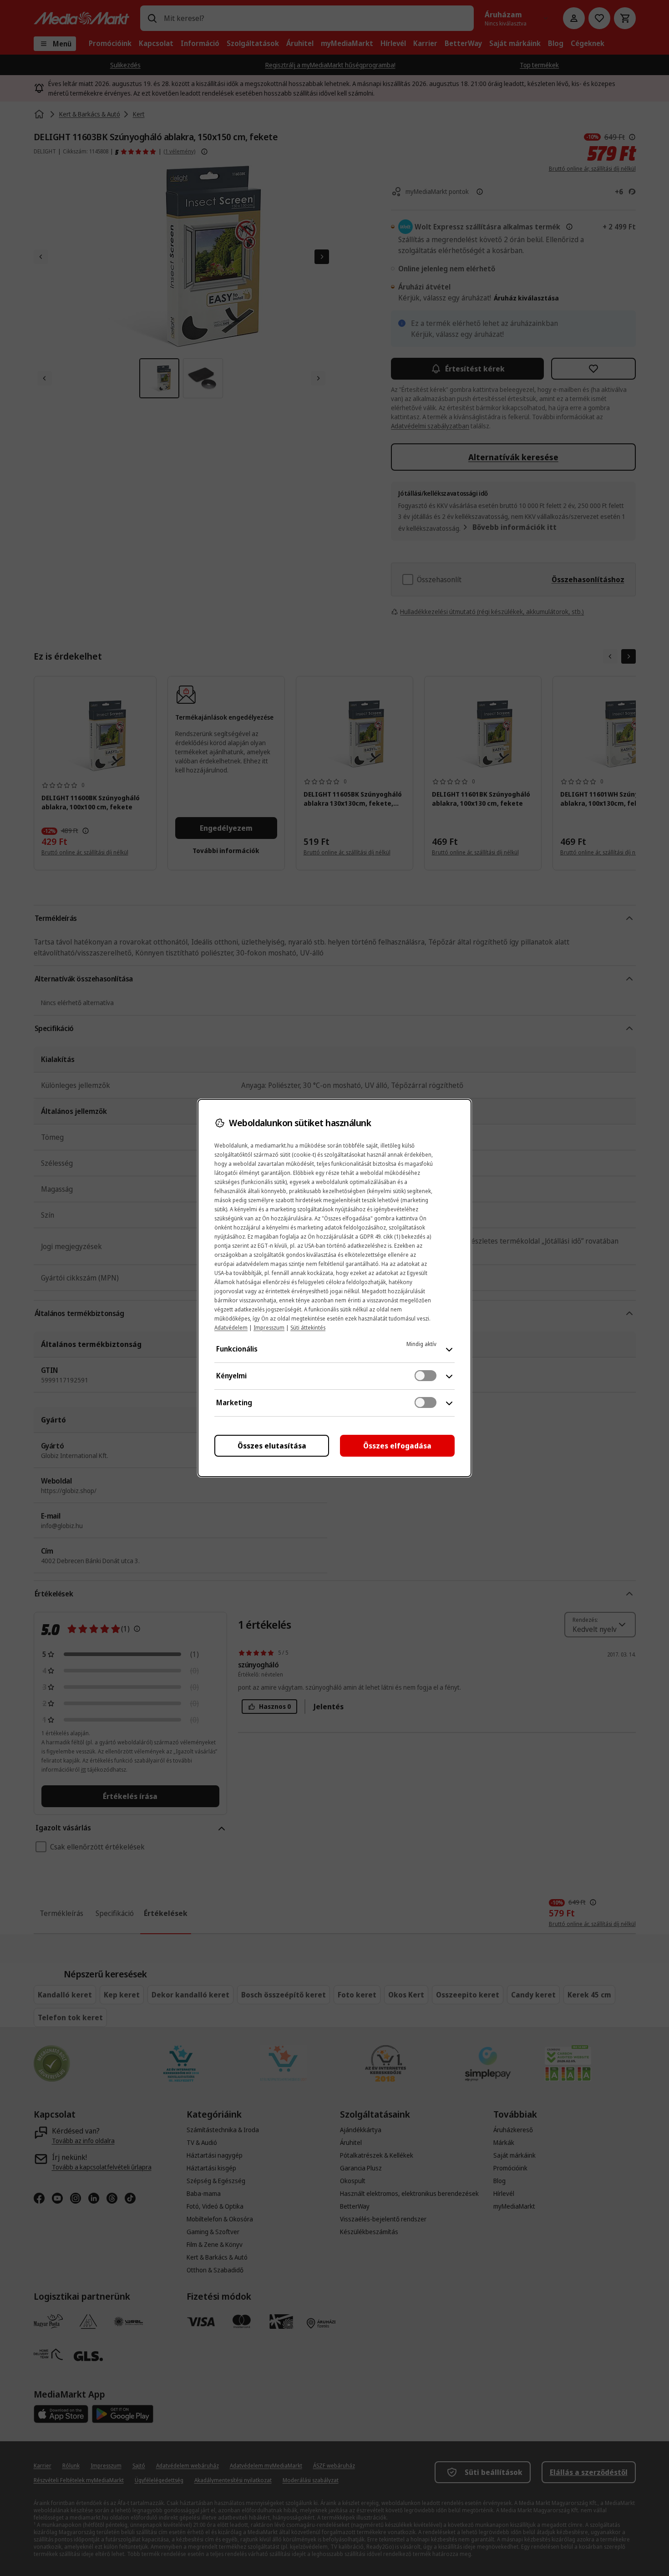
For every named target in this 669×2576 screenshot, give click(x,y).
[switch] (426, 1376)
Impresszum (269, 1328)
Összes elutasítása (272, 1446)
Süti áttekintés (308, 1328)
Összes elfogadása (397, 1446)
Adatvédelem (231, 1328)
